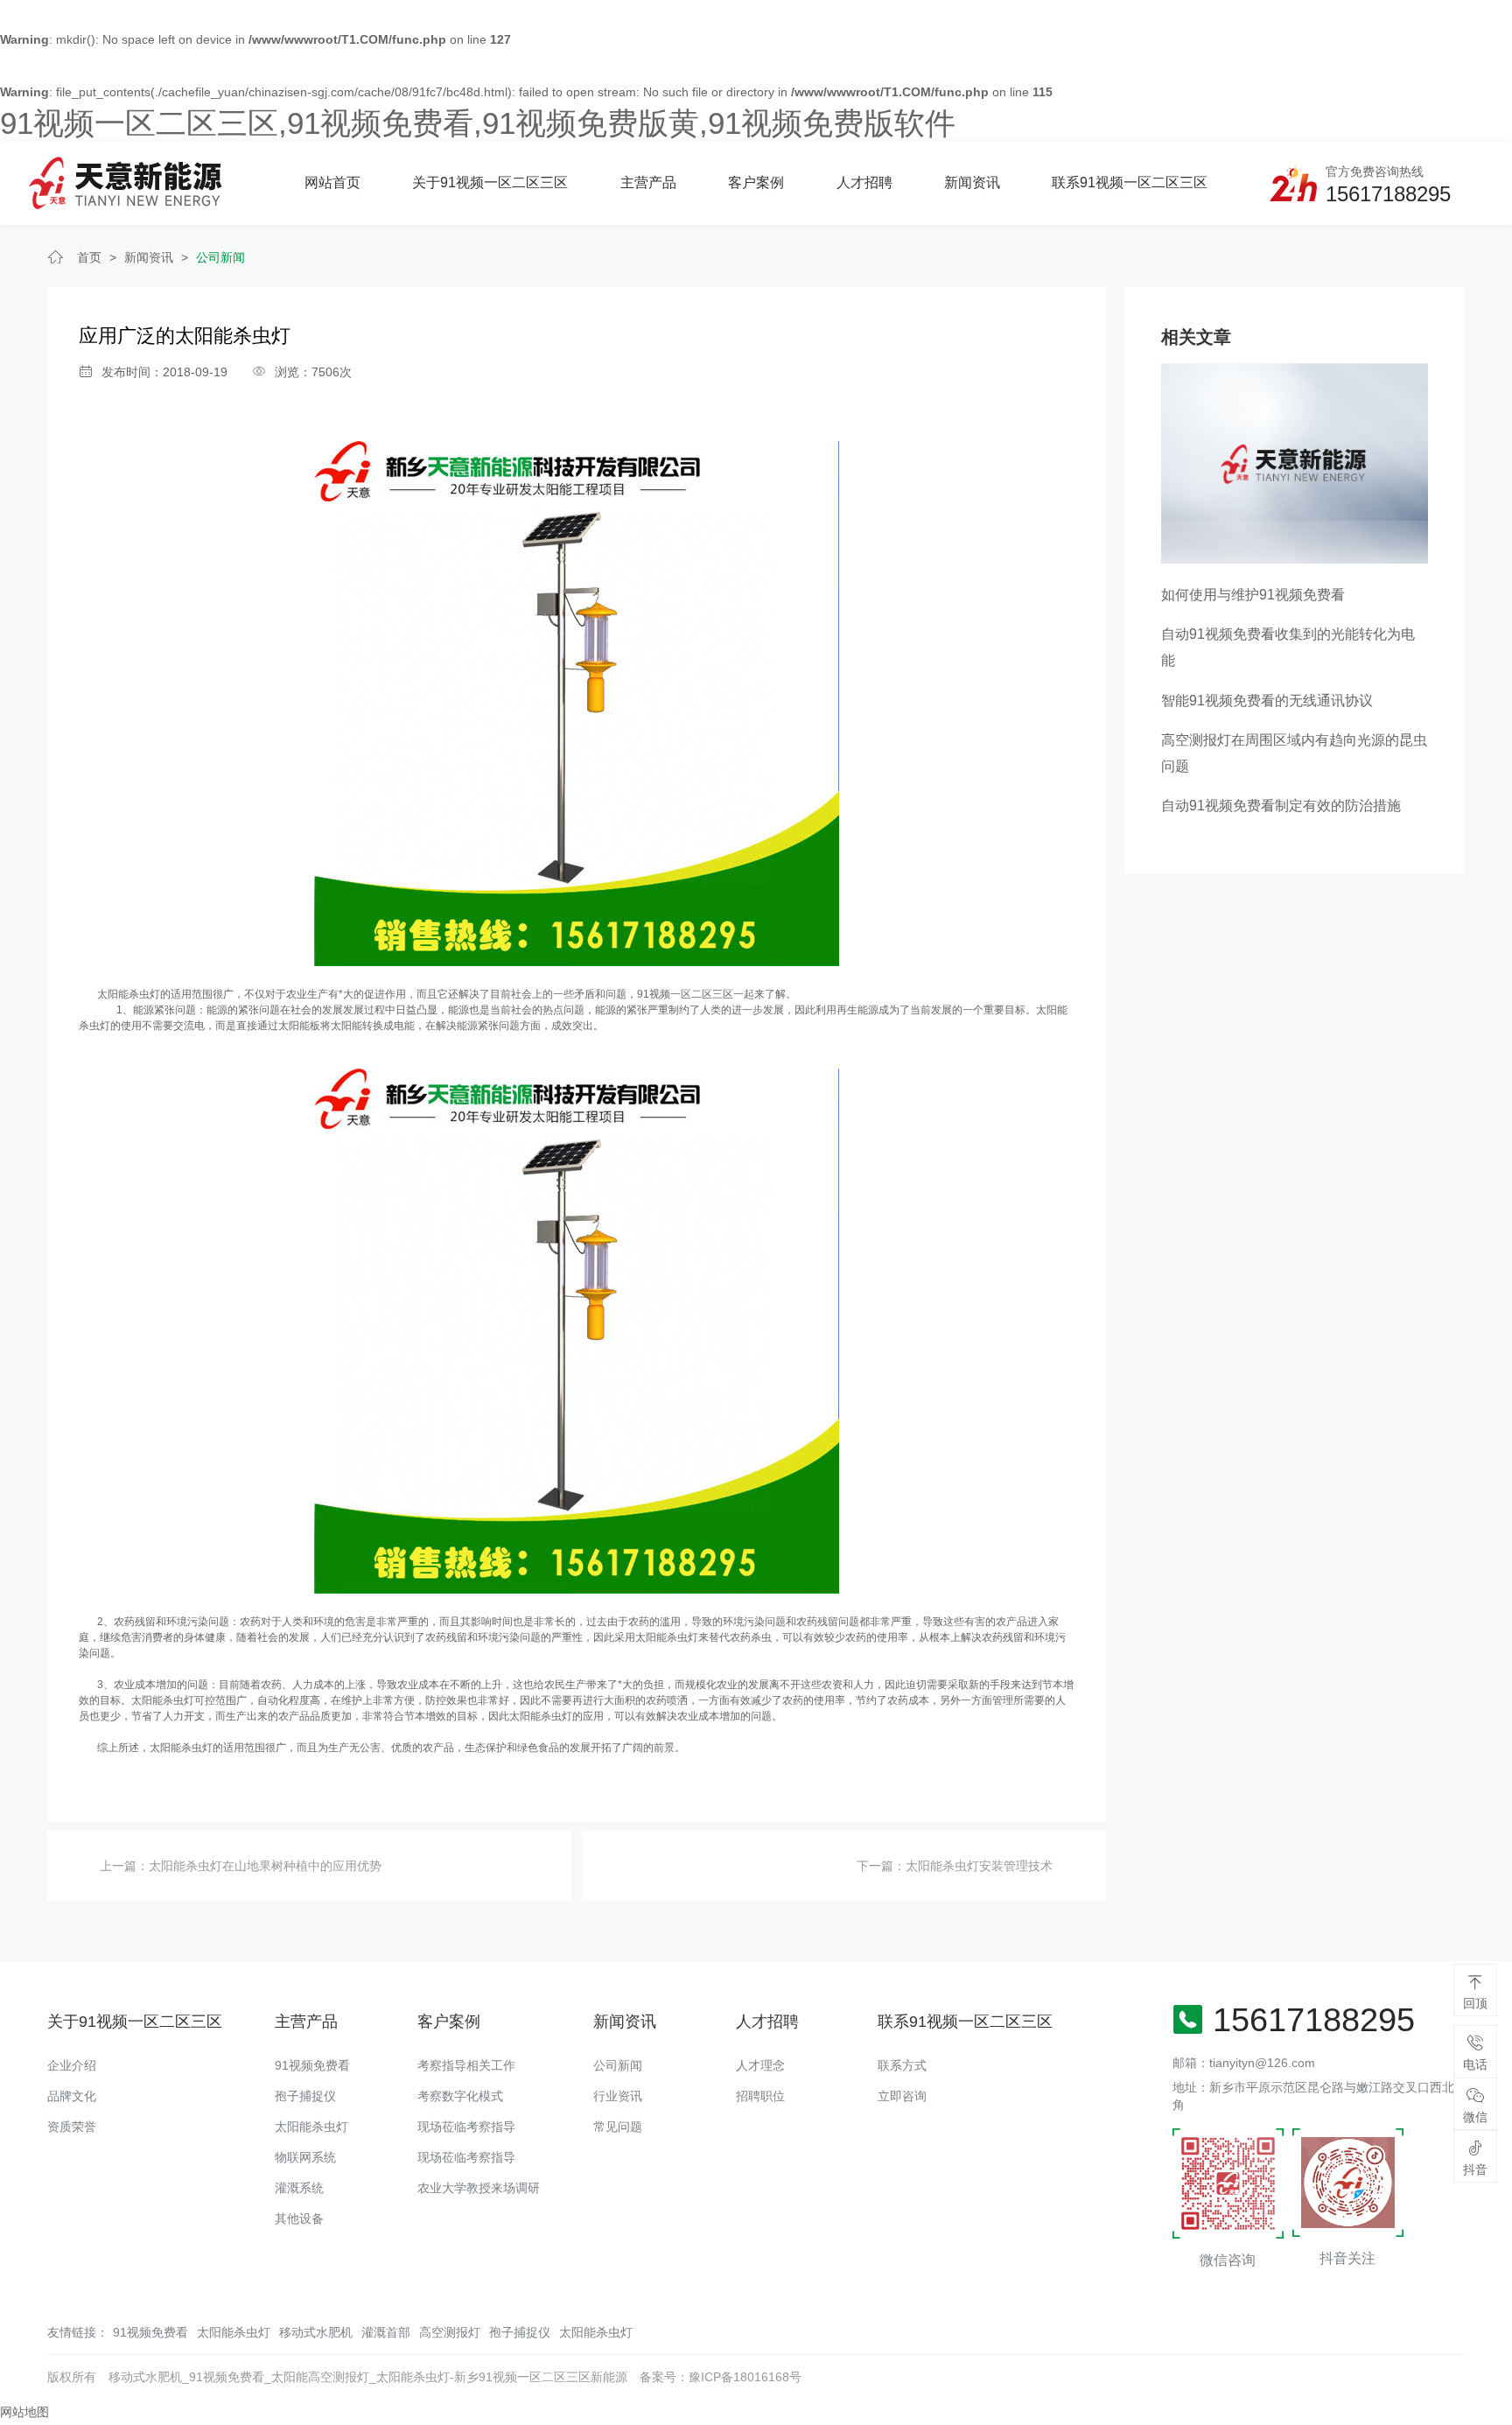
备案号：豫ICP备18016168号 (721, 2377)
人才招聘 (864, 182)
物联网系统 (305, 2157)
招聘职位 (760, 2096)
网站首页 (332, 182)
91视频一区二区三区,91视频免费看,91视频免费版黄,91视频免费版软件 (478, 123)
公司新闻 (220, 257)
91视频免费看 (312, 2065)
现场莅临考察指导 (466, 2127)
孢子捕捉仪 (305, 2096)
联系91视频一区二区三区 (1130, 182)
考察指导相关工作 (466, 2065)
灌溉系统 (299, 2188)
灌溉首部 (386, 2332)
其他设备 (299, 2218)
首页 (89, 257)
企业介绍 (72, 2065)
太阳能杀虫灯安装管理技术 (979, 1866)
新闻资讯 (972, 182)
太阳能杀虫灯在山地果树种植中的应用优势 (265, 1866)
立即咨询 (902, 2096)
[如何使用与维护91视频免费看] (1295, 462)
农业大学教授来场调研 (479, 2188)
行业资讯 (618, 2096)
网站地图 (24, 2412)
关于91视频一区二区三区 (490, 182)
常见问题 (618, 2127)
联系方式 (902, 2065)
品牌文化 (72, 2096)
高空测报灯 (450, 2332)
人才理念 (760, 2065)
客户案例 (756, 182)
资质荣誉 (72, 2127)
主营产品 (648, 182)
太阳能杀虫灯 (129, 994)
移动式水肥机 (316, 2332)
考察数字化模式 (460, 2096)
